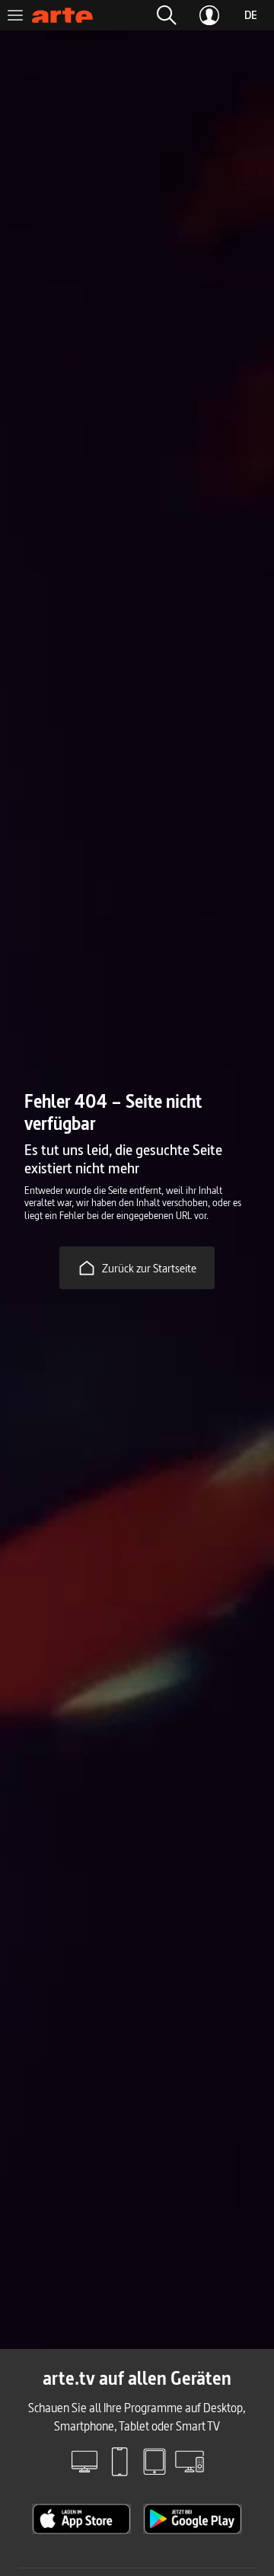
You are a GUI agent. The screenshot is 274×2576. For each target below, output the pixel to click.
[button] (167, 15)
